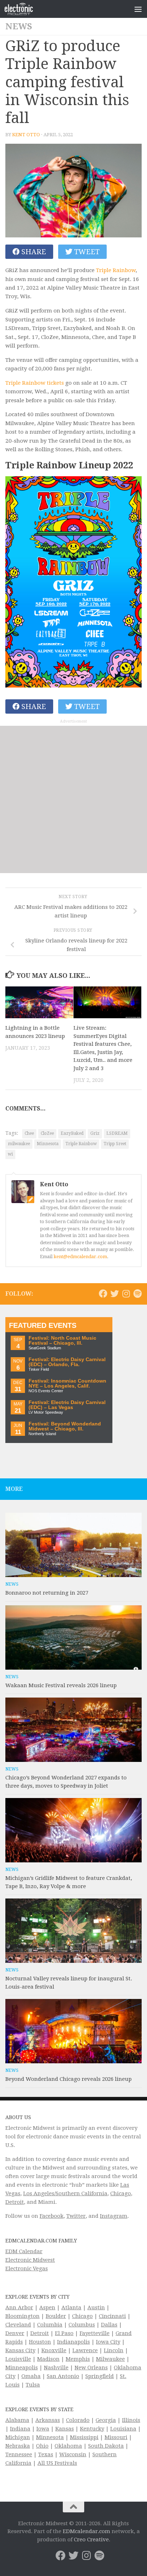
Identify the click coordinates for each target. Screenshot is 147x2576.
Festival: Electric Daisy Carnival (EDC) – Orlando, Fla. (67, 1362)
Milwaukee (110, 2359)
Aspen (47, 2307)
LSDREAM (117, 1133)
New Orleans (91, 2368)
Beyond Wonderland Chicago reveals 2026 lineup (69, 2079)
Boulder (56, 2316)
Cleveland (18, 2325)
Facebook (52, 2216)
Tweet (86, 252)
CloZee (47, 1133)
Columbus (82, 2325)
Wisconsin (73, 2454)
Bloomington (22, 2316)
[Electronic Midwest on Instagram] (126, 1294)
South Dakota (106, 2446)
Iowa (43, 2429)
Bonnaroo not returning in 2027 (47, 1593)
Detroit (15, 2202)
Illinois (131, 2420)
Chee (29, 1133)
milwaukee (19, 1144)
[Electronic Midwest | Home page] (24, 9)
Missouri (116, 2437)
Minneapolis (22, 2368)
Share (33, 252)
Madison (48, 2359)
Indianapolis (73, 2342)
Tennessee (19, 2454)
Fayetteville (95, 2333)
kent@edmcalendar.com (80, 1257)
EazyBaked (72, 1133)
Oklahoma (68, 2446)
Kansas (65, 2429)
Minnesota (48, 1144)
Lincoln (114, 2350)
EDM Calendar (24, 2251)
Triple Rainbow (116, 270)
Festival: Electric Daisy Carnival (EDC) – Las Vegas (67, 1405)
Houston (40, 2342)
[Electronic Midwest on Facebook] (103, 1294)
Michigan (18, 2437)
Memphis (78, 2359)
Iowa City (108, 2342)
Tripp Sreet (115, 1144)
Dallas (109, 2325)
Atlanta (71, 2307)
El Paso (64, 2333)
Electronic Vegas (27, 2269)
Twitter (76, 2216)
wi (10, 1154)
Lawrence (85, 2350)
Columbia (50, 2325)
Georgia (106, 2420)
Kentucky (92, 2429)
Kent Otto (26, 135)
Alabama (17, 2420)
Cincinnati (112, 2316)
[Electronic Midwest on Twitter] (115, 1294)
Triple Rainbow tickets (35, 383)
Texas (46, 2454)
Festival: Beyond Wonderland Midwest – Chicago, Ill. (65, 1426)
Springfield (100, 2376)
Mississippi (84, 2437)
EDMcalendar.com (87, 2531)
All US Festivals (57, 2463)
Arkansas (48, 2420)
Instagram (114, 2216)
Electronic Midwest (30, 2260)
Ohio (42, 2446)
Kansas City (20, 2350)
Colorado (78, 2420)
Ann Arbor (19, 2307)
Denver (15, 2333)
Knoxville (54, 2350)
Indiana (20, 2429)
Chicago (121, 2193)
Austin (96, 2307)
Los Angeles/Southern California (65, 2193)
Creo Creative (91, 2540)
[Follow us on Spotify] (137, 1294)
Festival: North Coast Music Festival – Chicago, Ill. (62, 1341)
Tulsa (33, 2385)
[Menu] (138, 9)
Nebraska (18, 2446)
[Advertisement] (73, 799)
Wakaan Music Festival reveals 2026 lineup (61, 1685)
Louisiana (123, 2429)
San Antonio (63, 2376)
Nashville (56, 2368)
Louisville (18, 2359)
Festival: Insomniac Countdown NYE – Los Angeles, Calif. (67, 1383)
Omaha (31, 2376)
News (19, 26)
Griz (95, 1133)
